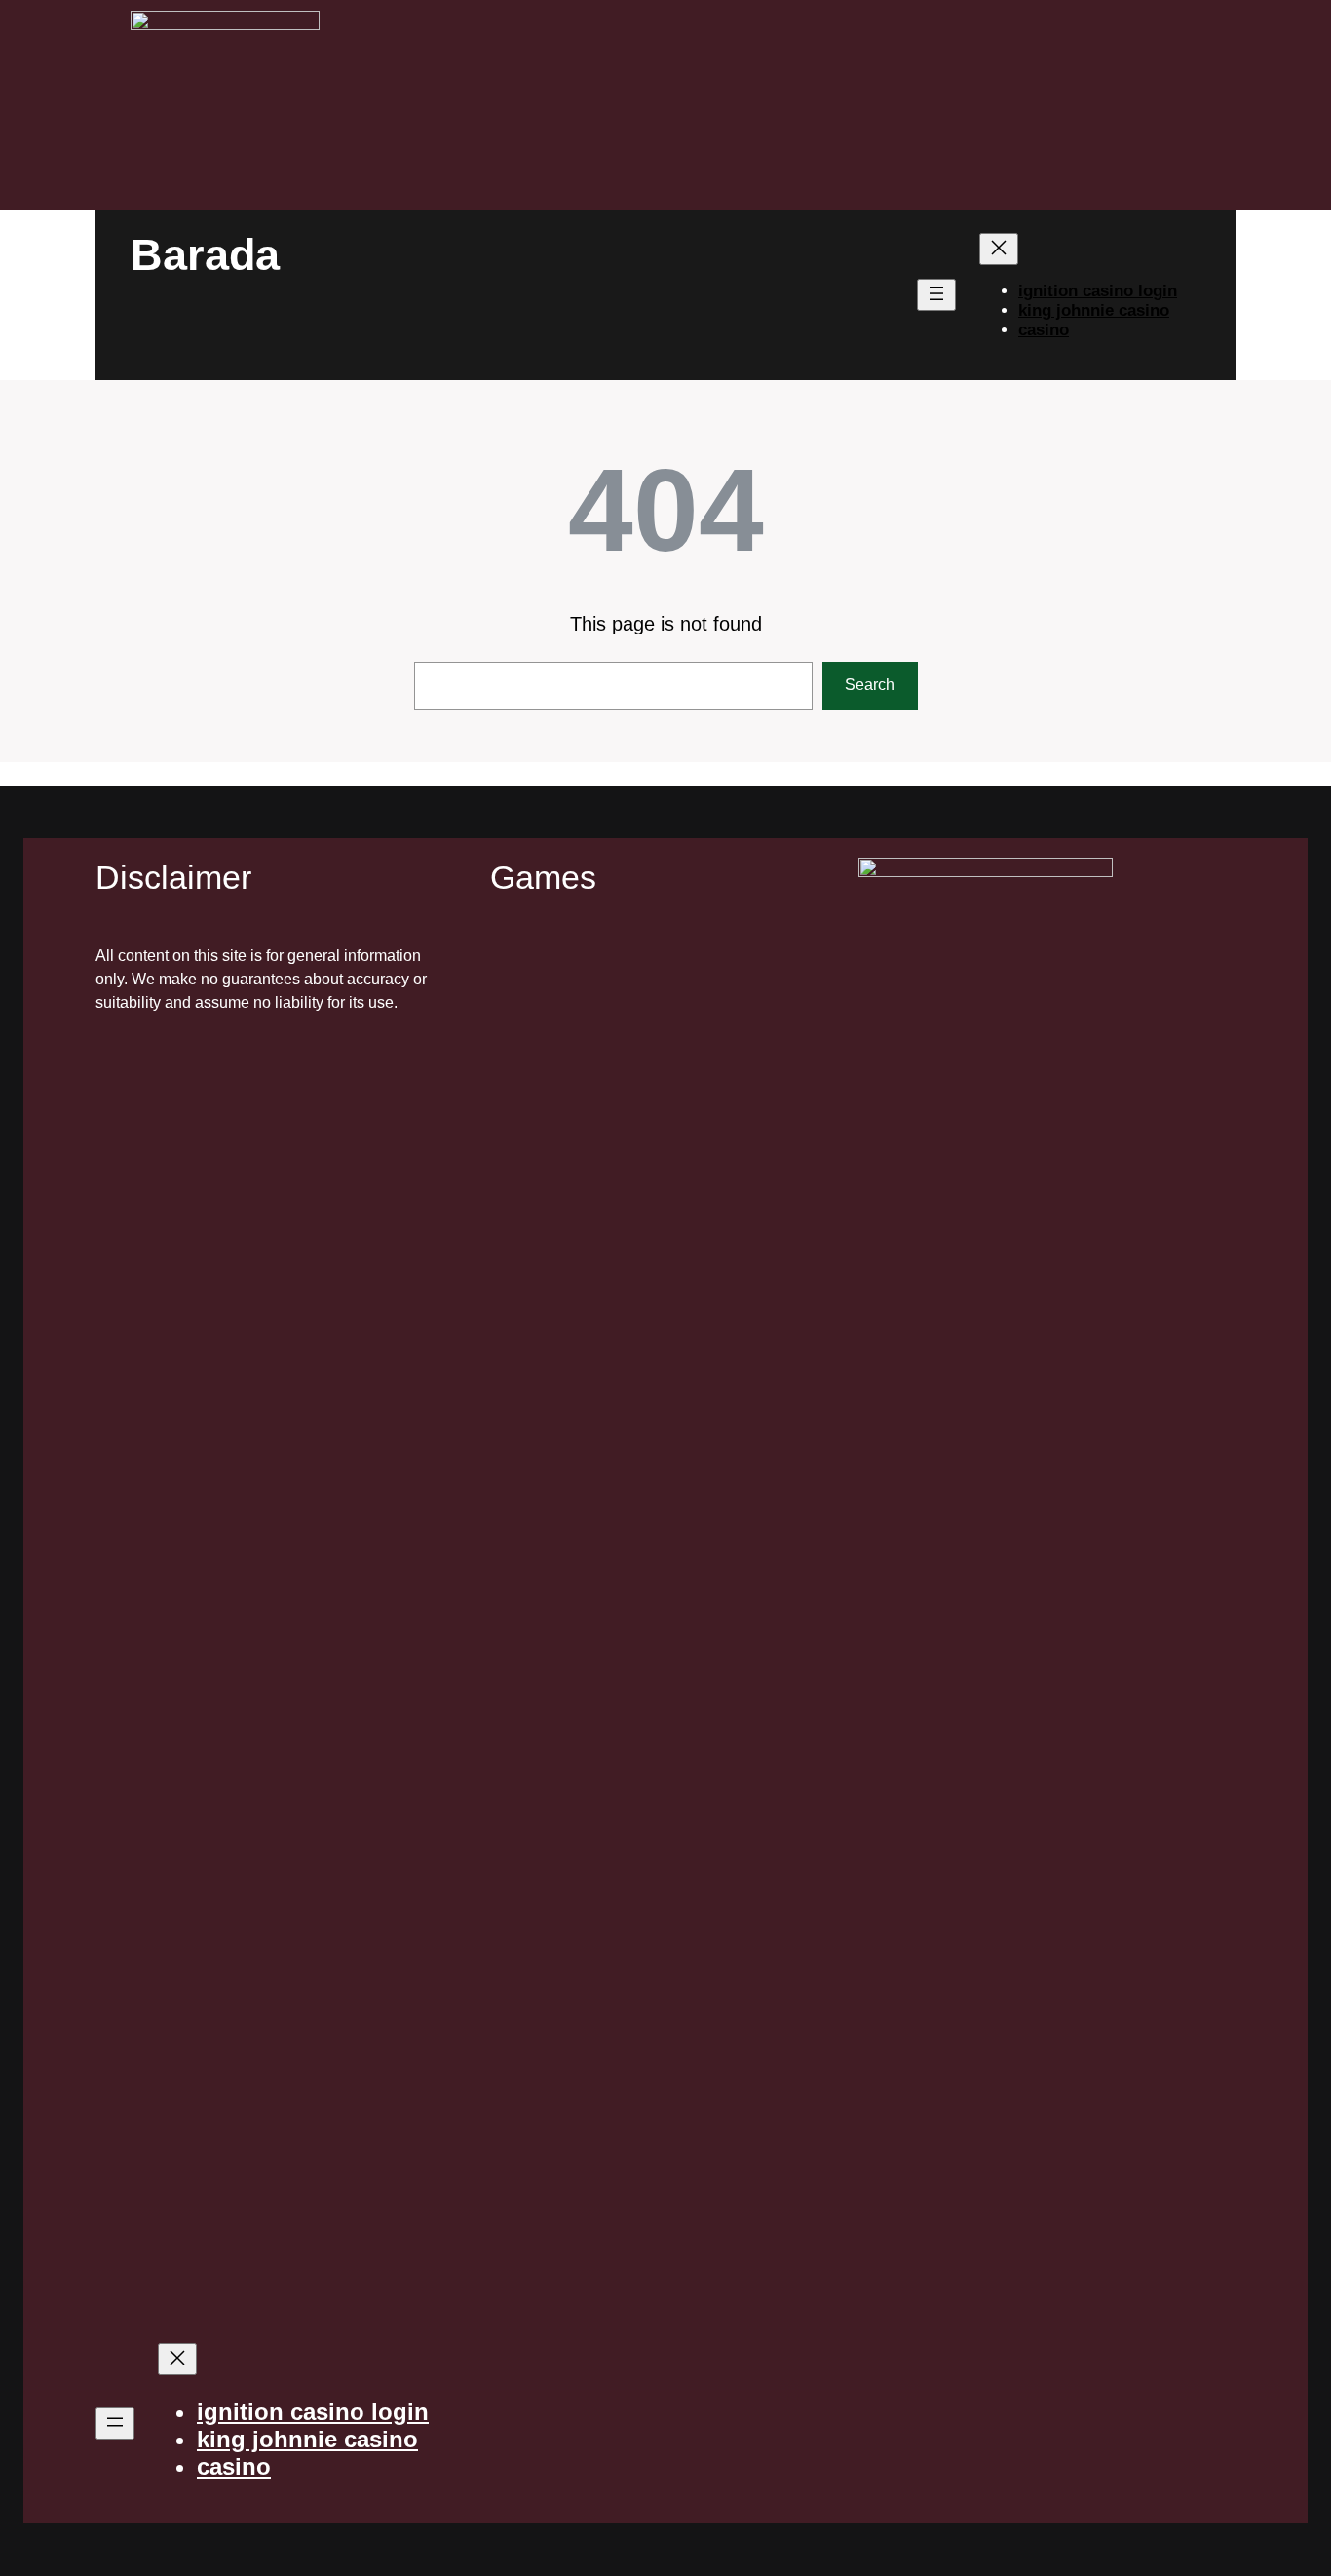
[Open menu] (936, 295)
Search (870, 685)
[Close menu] (999, 249)
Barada (205, 255)
